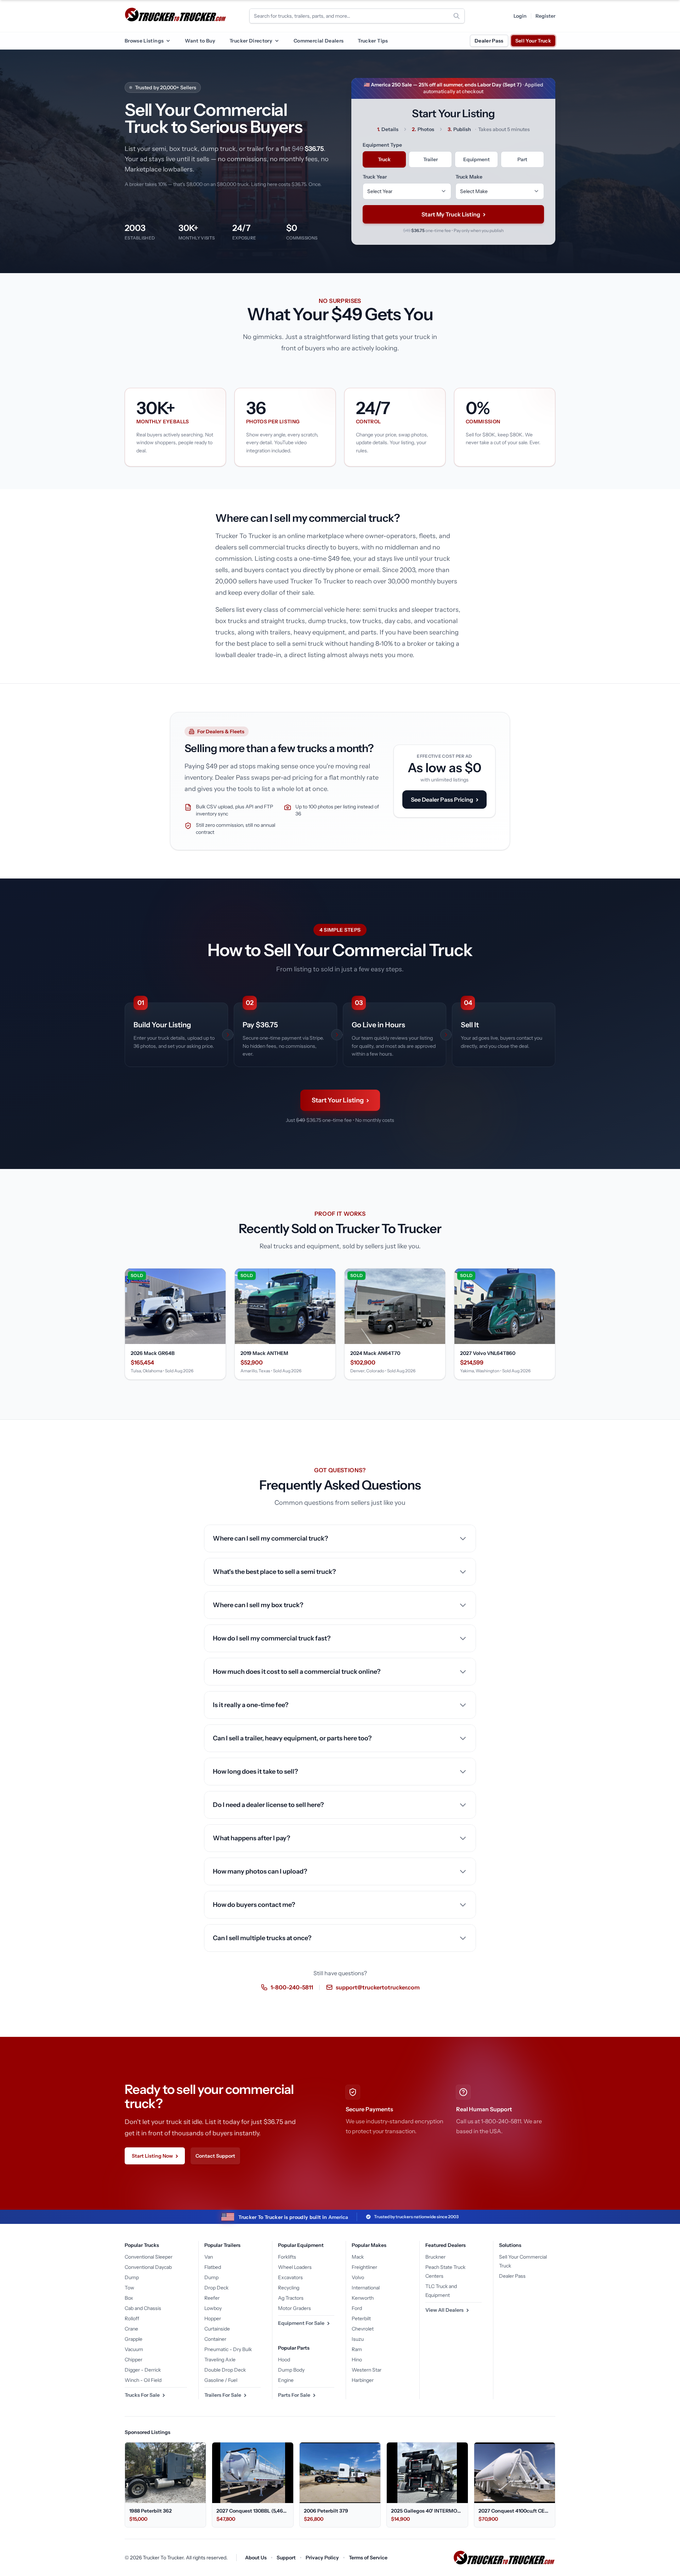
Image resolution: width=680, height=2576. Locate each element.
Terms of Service (368, 2558)
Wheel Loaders (295, 2267)
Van (209, 2257)
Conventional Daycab (148, 2267)
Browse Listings (144, 41)
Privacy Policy (322, 2558)
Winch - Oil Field (143, 2380)
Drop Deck (216, 2288)
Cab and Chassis (143, 2308)
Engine (286, 2380)
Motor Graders (294, 2308)
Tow (129, 2288)
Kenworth (363, 2298)
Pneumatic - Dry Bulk (228, 2349)
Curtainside (217, 2329)
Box (129, 2298)
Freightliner (364, 2267)
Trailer (430, 159)
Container (215, 2339)
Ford (357, 2308)
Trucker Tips (373, 41)
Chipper (134, 2360)
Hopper (213, 2318)
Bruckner (435, 2257)
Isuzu (358, 2339)
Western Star (367, 2370)
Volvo (358, 2277)
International (366, 2288)
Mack (358, 2257)
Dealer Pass (489, 41)
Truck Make (469, 177)
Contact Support (215, 2156)
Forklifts (287, 2257)
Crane (131, 2329)
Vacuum (134, 2349)
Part (522, 159)
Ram (357, 2349)
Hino (357, 2360)
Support (286, 2558)
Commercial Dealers (319, 41)
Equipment (477, 159)
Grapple (134, 2339)
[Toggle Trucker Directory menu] (277, 41)
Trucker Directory (251, 41)
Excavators (290, 2277)
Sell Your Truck (533, 41)
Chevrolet (363, 2329)
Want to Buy (200, 41)
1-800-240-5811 (292, 1987)
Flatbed (213, 2267)
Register (545, 16)
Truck (384, 159)
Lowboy (213, 2308)
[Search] (457, 16)
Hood (284, 2360)
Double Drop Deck (225, 2370)
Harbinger (363, 2380)
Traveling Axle (220, 2360)
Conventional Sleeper (149, 2257)
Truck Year (375, 177)
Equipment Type (382, 145)
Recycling (289, 2288)
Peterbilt (361, 2318)
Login (520, 16)
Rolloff (132, 2318)
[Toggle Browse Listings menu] (168, 41)
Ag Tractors (291, 2298)
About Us (256, 2558)
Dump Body (291, 2370)
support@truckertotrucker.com (378, 1987)
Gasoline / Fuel (221, 2380)
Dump (132, 2277)
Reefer (212, 2298)
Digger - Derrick (143, 2370)
